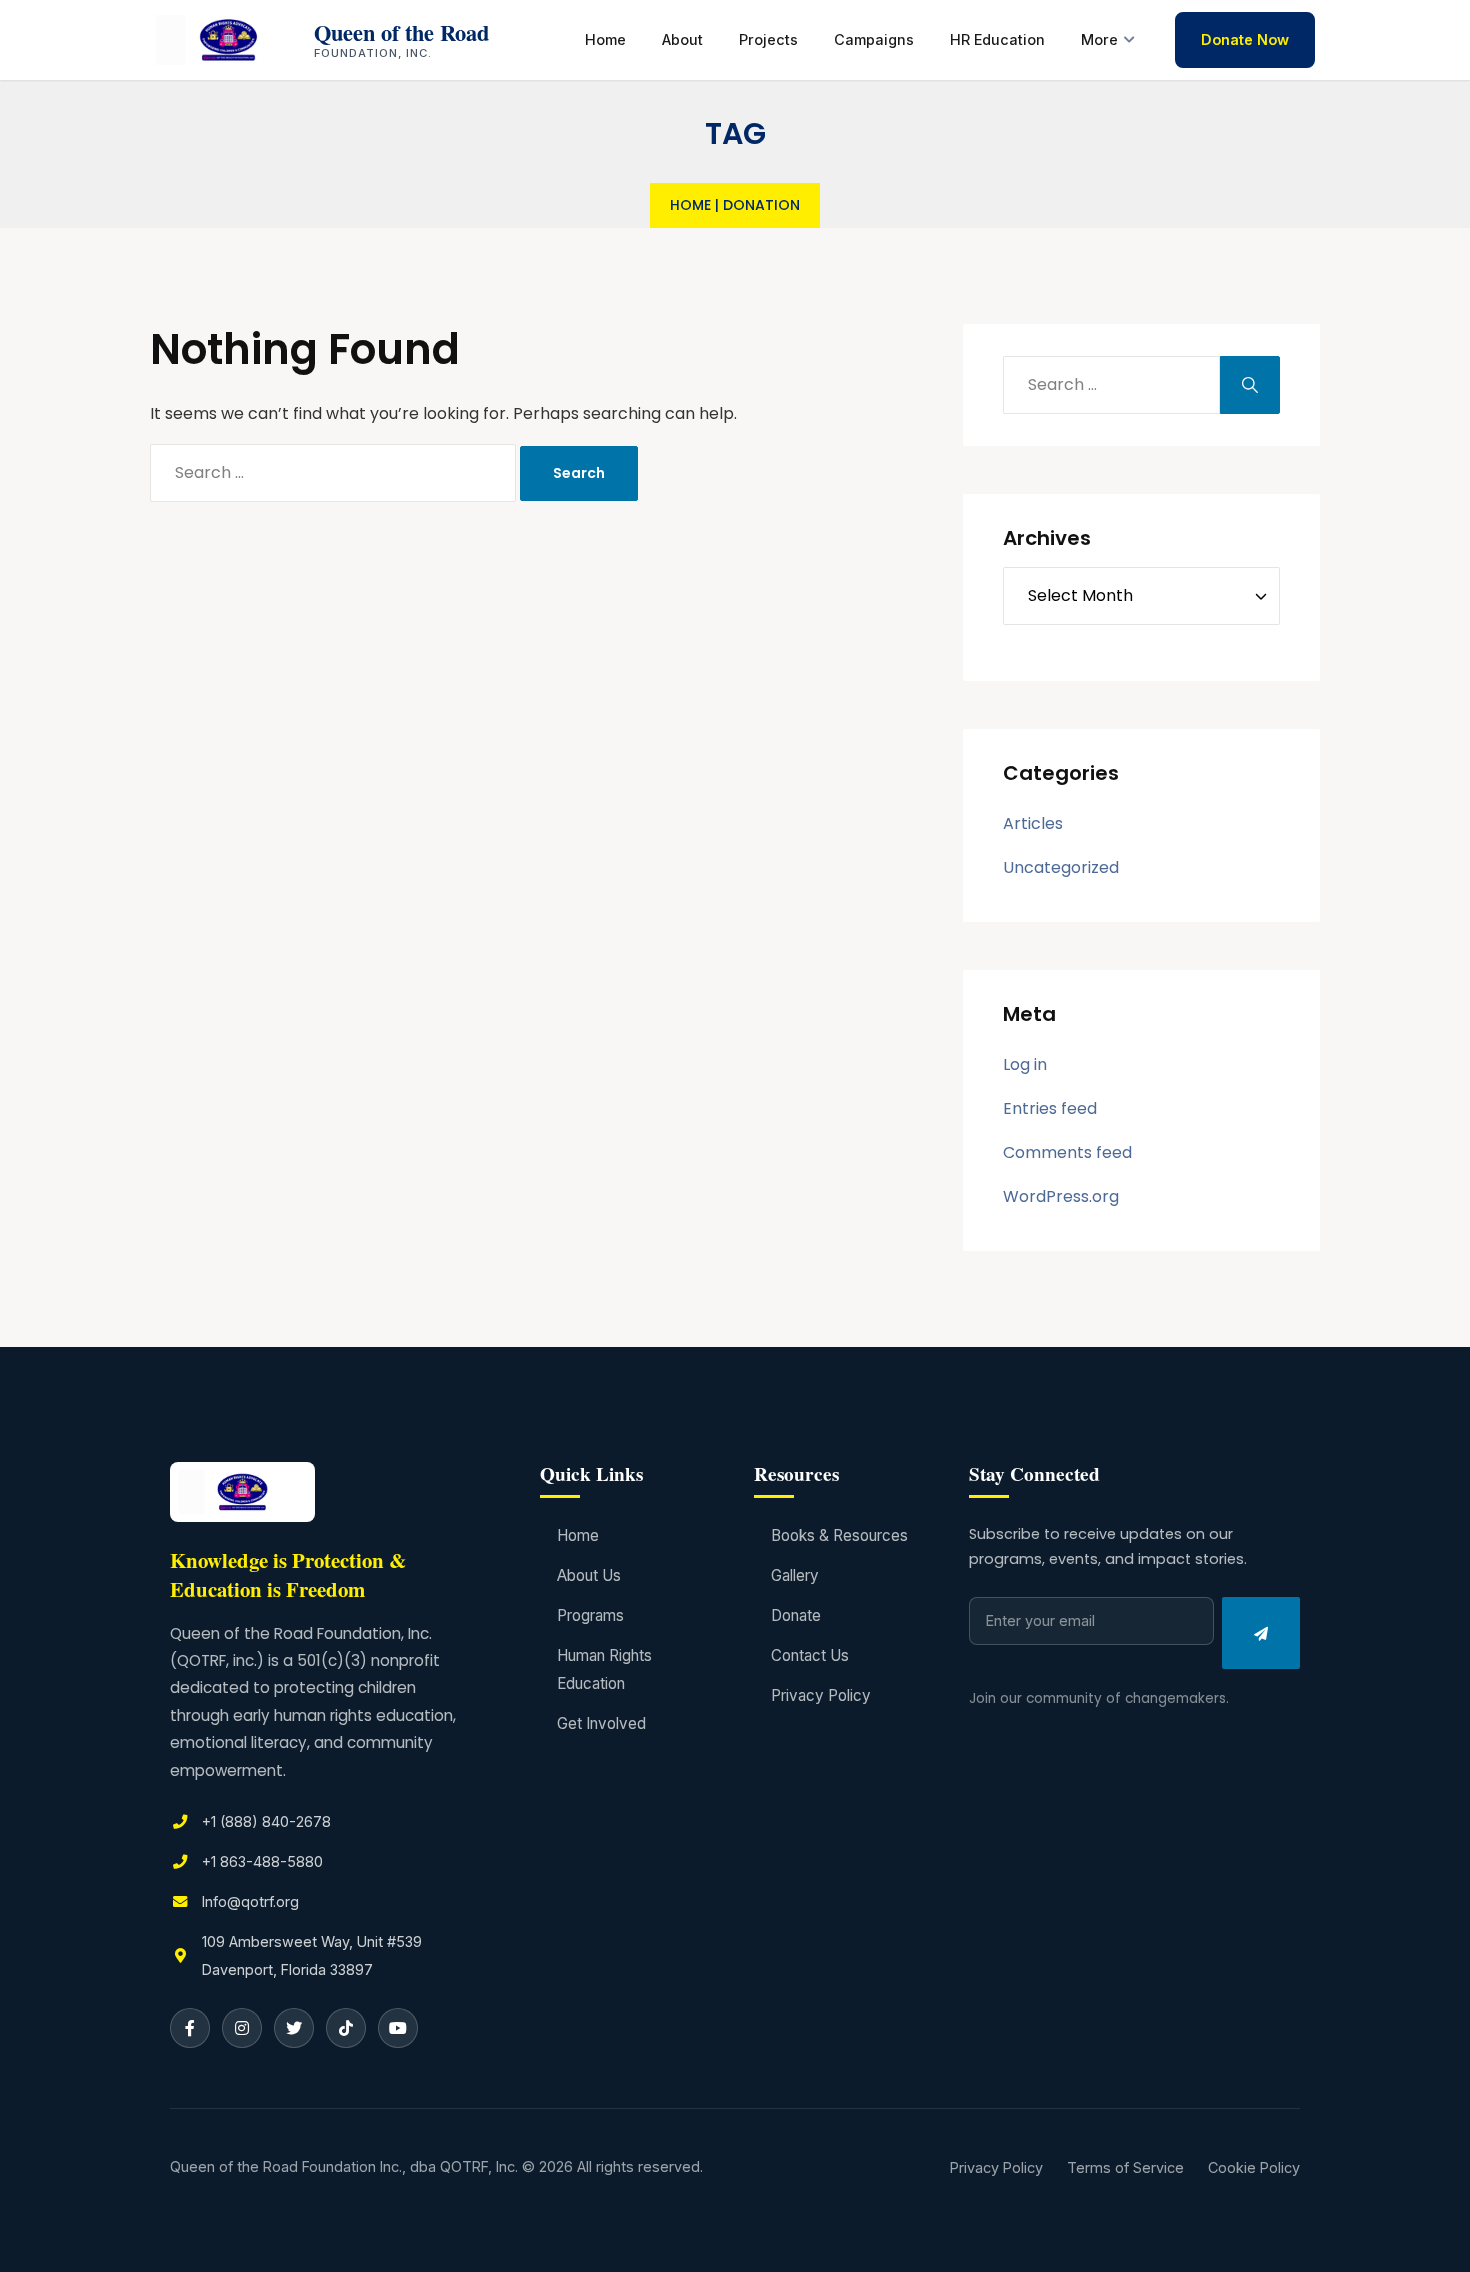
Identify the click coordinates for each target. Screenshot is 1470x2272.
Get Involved (601, 1723)
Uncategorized (1061, 867)
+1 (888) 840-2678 (266, 1821)
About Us (589, 1575)
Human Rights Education (604, 1669)
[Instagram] (242, 2028)
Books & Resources (839, 1535)
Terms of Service (1125, 2167)
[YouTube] (398, 2028)
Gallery (795, 1575)
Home (605, 39)
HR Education (997, 39)
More (1099, 39)
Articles (1033, 823)
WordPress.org (1061, 1196)
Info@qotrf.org (250, 1901)
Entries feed (1050, 1108)
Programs (590, 1615)
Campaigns (874, 39)
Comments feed (1067, 1152)
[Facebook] (190, 2028)
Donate (796, 1615)
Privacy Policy (821, 1695)
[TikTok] (346, 2028)
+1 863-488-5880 (262, 1861)
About (682, 39)
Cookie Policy (1254, 2167)
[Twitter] (294, 2028)
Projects (768, 39)
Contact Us (810, 1655)
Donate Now (1245, 39)
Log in (1025, 1064)
